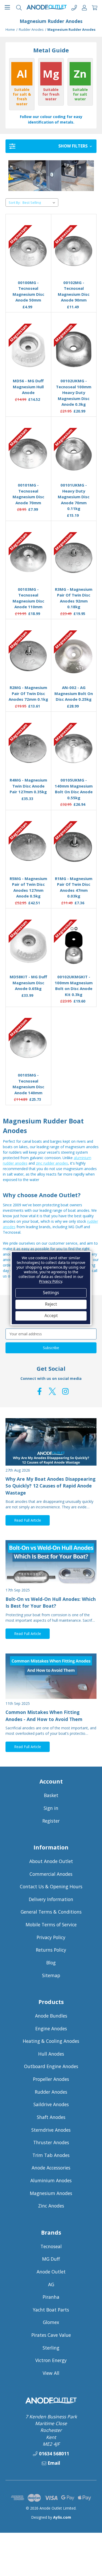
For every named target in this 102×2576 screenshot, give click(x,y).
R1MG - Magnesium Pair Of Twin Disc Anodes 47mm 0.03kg (74, 887)
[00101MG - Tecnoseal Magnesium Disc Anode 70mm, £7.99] (29, 454)
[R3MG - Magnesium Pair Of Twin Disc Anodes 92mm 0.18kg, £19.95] (74, 558)
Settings (51, 1293)
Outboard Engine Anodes (51, 2066)
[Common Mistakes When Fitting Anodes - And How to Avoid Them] (51, 1676)
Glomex (51, 2322)
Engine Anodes (51, 2028)
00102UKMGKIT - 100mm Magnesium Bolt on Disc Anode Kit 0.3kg (74, 986)
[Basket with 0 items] (95, 7)
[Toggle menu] (7, 7)
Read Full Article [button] (28, 1520)
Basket (51, 1795)
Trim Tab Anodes (51, 2155)
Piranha (51, 2297)
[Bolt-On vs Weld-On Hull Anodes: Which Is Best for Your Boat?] (51, 1563)
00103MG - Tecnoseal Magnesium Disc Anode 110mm (28, 598)
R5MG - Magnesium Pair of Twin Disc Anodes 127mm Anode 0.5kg (28, 887)
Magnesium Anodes (51, 2193)
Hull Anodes (51, 2054)
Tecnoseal (51, 2246)
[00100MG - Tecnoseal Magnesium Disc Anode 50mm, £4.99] (29, 251)
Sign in (51, 1808)
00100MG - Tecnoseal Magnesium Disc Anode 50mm (28, 291)
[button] (51, 146)
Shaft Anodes (51, 2117)
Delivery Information (51, 1899)
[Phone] (74, 7)
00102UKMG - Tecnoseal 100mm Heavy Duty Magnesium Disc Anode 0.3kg (74, 392)
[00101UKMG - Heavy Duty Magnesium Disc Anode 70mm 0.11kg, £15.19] (74, 454)
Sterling (51, 2348)
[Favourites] (29, 263)
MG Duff (51, 2259)
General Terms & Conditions (51, 1912)
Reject (51, 1304)
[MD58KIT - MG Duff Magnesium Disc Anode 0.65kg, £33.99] (29, 945)
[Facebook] (39, 1391)
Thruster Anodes (51, 2142)
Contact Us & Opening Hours (51, 1886)
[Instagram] (65, 1391)
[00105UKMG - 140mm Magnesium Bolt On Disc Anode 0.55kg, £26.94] (74, 749)
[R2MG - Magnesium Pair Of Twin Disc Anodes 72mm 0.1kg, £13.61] (29, 656)
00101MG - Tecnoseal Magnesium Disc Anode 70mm (28, 494)
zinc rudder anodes (52, 1163)
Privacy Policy (51, 1937)
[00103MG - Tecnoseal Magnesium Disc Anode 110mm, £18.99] (29, 558)
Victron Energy (51, 2360)
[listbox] (40, 202)
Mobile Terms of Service (51, 1925)
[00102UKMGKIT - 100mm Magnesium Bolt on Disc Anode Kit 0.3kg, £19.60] (74, 945)
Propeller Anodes (51, 2079)
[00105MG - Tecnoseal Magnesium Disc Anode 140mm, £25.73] (29, 1044)
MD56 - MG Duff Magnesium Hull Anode (28, 387)
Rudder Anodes (51, 2092)
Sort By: (15, 202)
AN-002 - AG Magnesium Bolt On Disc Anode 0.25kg (74, 693)
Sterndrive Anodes (51, 2130)
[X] (52, 1391)
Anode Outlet (51, 2272)
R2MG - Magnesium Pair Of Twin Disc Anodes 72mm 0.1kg (28, 693)
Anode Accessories (51, 2168)
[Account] (84, 7)
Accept (51, 1316)
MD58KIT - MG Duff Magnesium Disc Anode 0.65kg (28, 983)
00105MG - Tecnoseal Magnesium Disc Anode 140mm (28, 1084)
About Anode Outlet (51, 1861)
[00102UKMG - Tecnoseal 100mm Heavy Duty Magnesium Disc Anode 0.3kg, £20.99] (74, 349)
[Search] (19, 7)
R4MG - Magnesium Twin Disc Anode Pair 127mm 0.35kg (28, 786)
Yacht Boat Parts (51, 2310)
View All (51, 2373)
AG (51, 2284)
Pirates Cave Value (51, 2335)
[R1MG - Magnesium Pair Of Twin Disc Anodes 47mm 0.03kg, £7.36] (74, 847)
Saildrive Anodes (51, 2104)
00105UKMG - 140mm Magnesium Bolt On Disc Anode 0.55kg (74, 789)
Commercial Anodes (51, 1874)
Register (51, 1821)
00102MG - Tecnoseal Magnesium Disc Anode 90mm (74, 291)
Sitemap (51, 1975)
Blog (51, 1963)
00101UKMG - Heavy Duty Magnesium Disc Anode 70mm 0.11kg (74, 497)
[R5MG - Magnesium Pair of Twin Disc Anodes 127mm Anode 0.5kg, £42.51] (29, 847)
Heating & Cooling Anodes (51, 2041)
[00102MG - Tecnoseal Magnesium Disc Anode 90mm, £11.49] (74, 251)
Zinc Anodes (51, 2206)
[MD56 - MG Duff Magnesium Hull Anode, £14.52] (29, 349)
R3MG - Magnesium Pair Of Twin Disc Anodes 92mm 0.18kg (74, 598)
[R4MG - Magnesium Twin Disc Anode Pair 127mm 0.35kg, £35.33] (29, 749)
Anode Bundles (51, 2016)
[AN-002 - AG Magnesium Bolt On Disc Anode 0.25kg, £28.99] (74, 656)
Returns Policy (51, 1950)
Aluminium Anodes (51, 2180)
